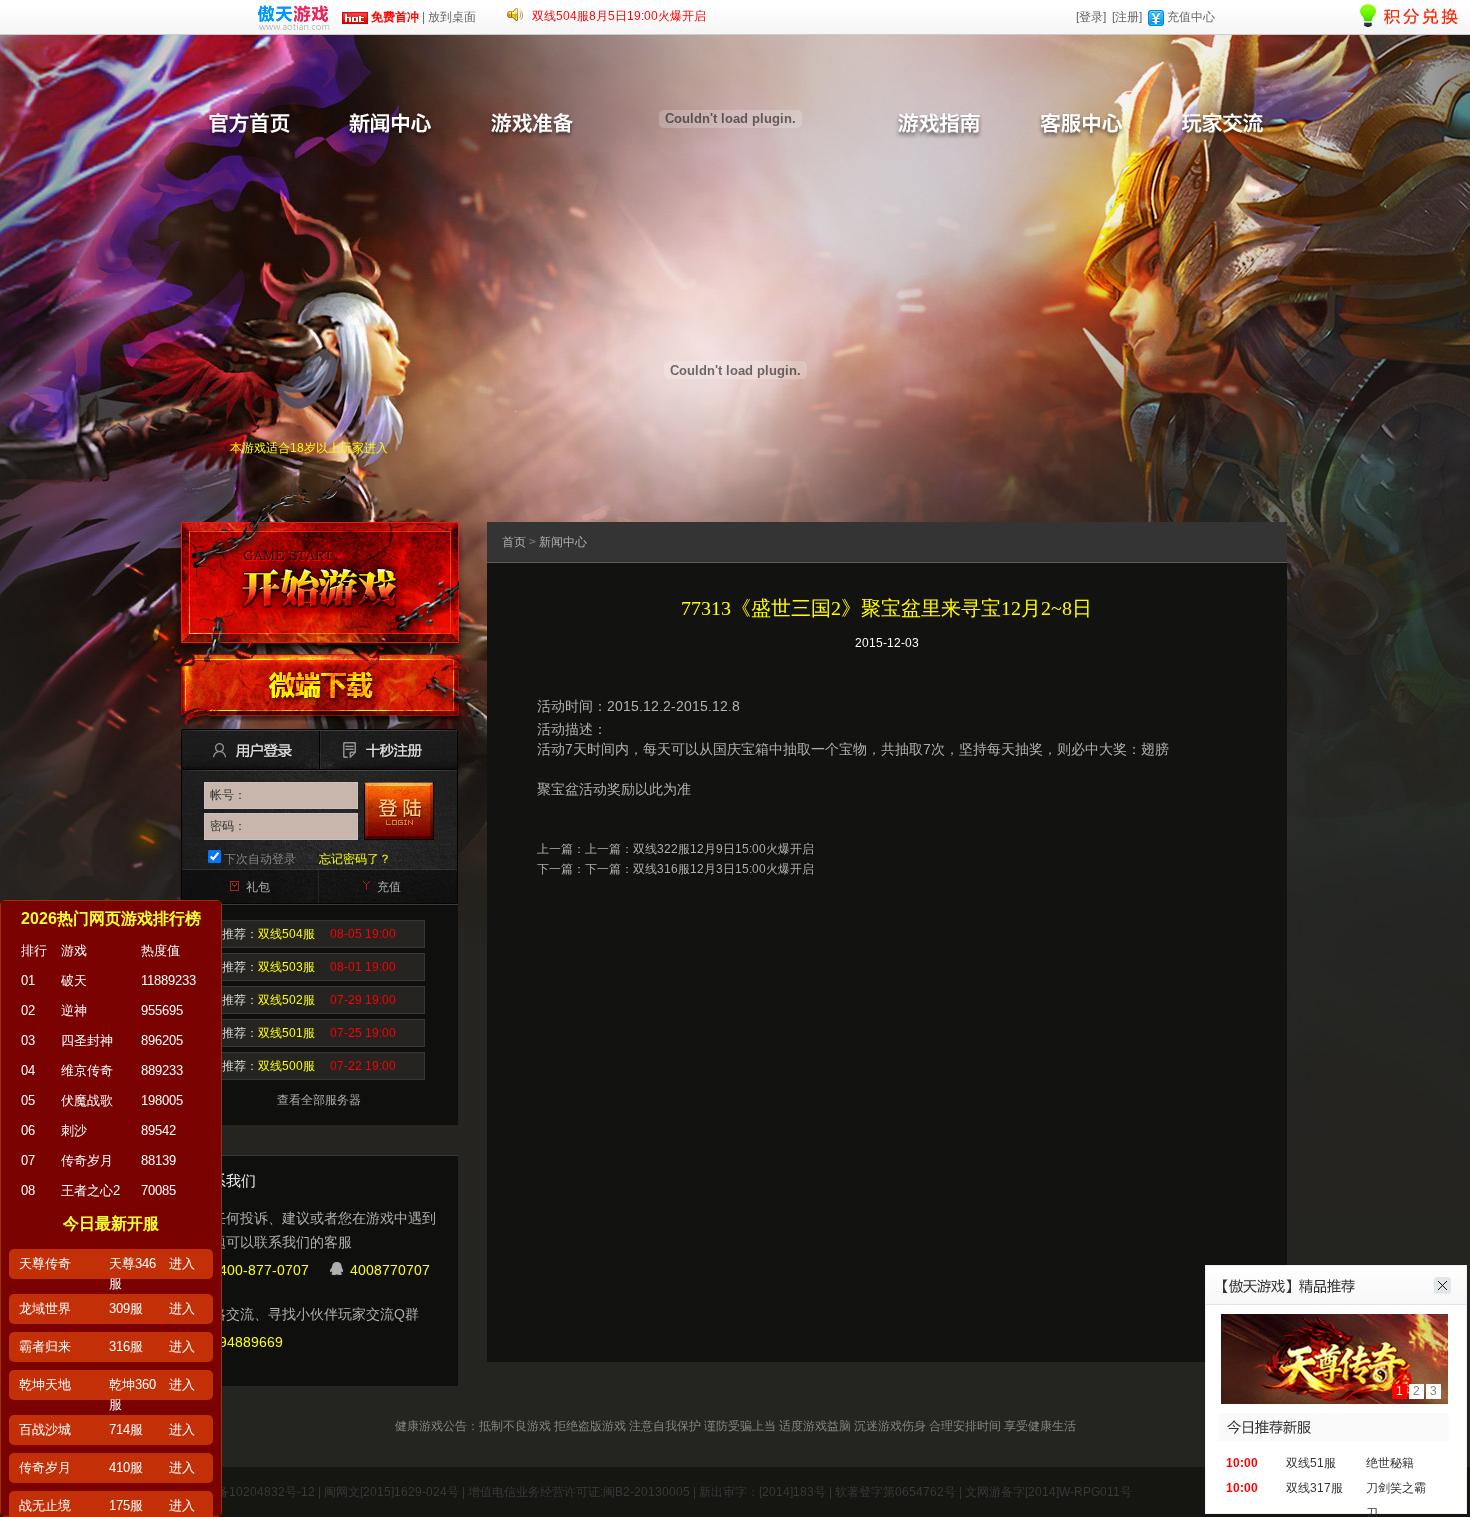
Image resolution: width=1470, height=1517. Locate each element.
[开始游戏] (320, 582)
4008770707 (390, 1270)
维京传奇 (87, 1070)
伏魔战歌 (87, 1100)
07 (28, 1160)
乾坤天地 (45, 1384)
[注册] (1127, 17)
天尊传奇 (45, 1263)
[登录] (1091, 17)
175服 (126, 1505)
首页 (514, 542)
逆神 (74, 1010)
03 (28, 1040)
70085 (158, 1190)
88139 (158, 1160)
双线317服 (1314, 1488)
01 (28, 980)
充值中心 (1191, 17)
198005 (162, 1100)
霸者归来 (45, 1346)
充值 (389, 887)
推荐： (309, 934)
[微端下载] (320, 685)
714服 (126, 1429)
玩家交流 (1222, 125)
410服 (126, 1467)
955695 (162, 1010)
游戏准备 (532, 125)
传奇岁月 (87, 1160)
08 (28, 1190)
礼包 (258, 887)
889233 (162, 1070)
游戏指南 (938, 125)
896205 (162, 1040)
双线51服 (1311, 1463)
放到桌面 (452, 17)
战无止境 (45, 1505)
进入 (182, 1263)
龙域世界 (45, 1308)
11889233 (168, 980)
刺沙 (74, 1130)
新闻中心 (390, 125)
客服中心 (1080, 125)
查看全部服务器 (319, 1100)
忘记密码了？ (355, 859)
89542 (158, 1130)
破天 (74, 980)
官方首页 (248, 125)
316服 (126, 1346)
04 (28, 1070)
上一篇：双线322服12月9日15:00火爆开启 (699, 849)
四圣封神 (87, 1040)
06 (28, 1130)
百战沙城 (45, 1429)
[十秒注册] (384, 750)
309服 (126, 1308)
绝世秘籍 (1390, 1463)
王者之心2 (90, 1190)
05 (28, 1100)
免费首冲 (393, 17)
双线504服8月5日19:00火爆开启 (619, 16)
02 (28, 1010)
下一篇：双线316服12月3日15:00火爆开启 (699, 869)
